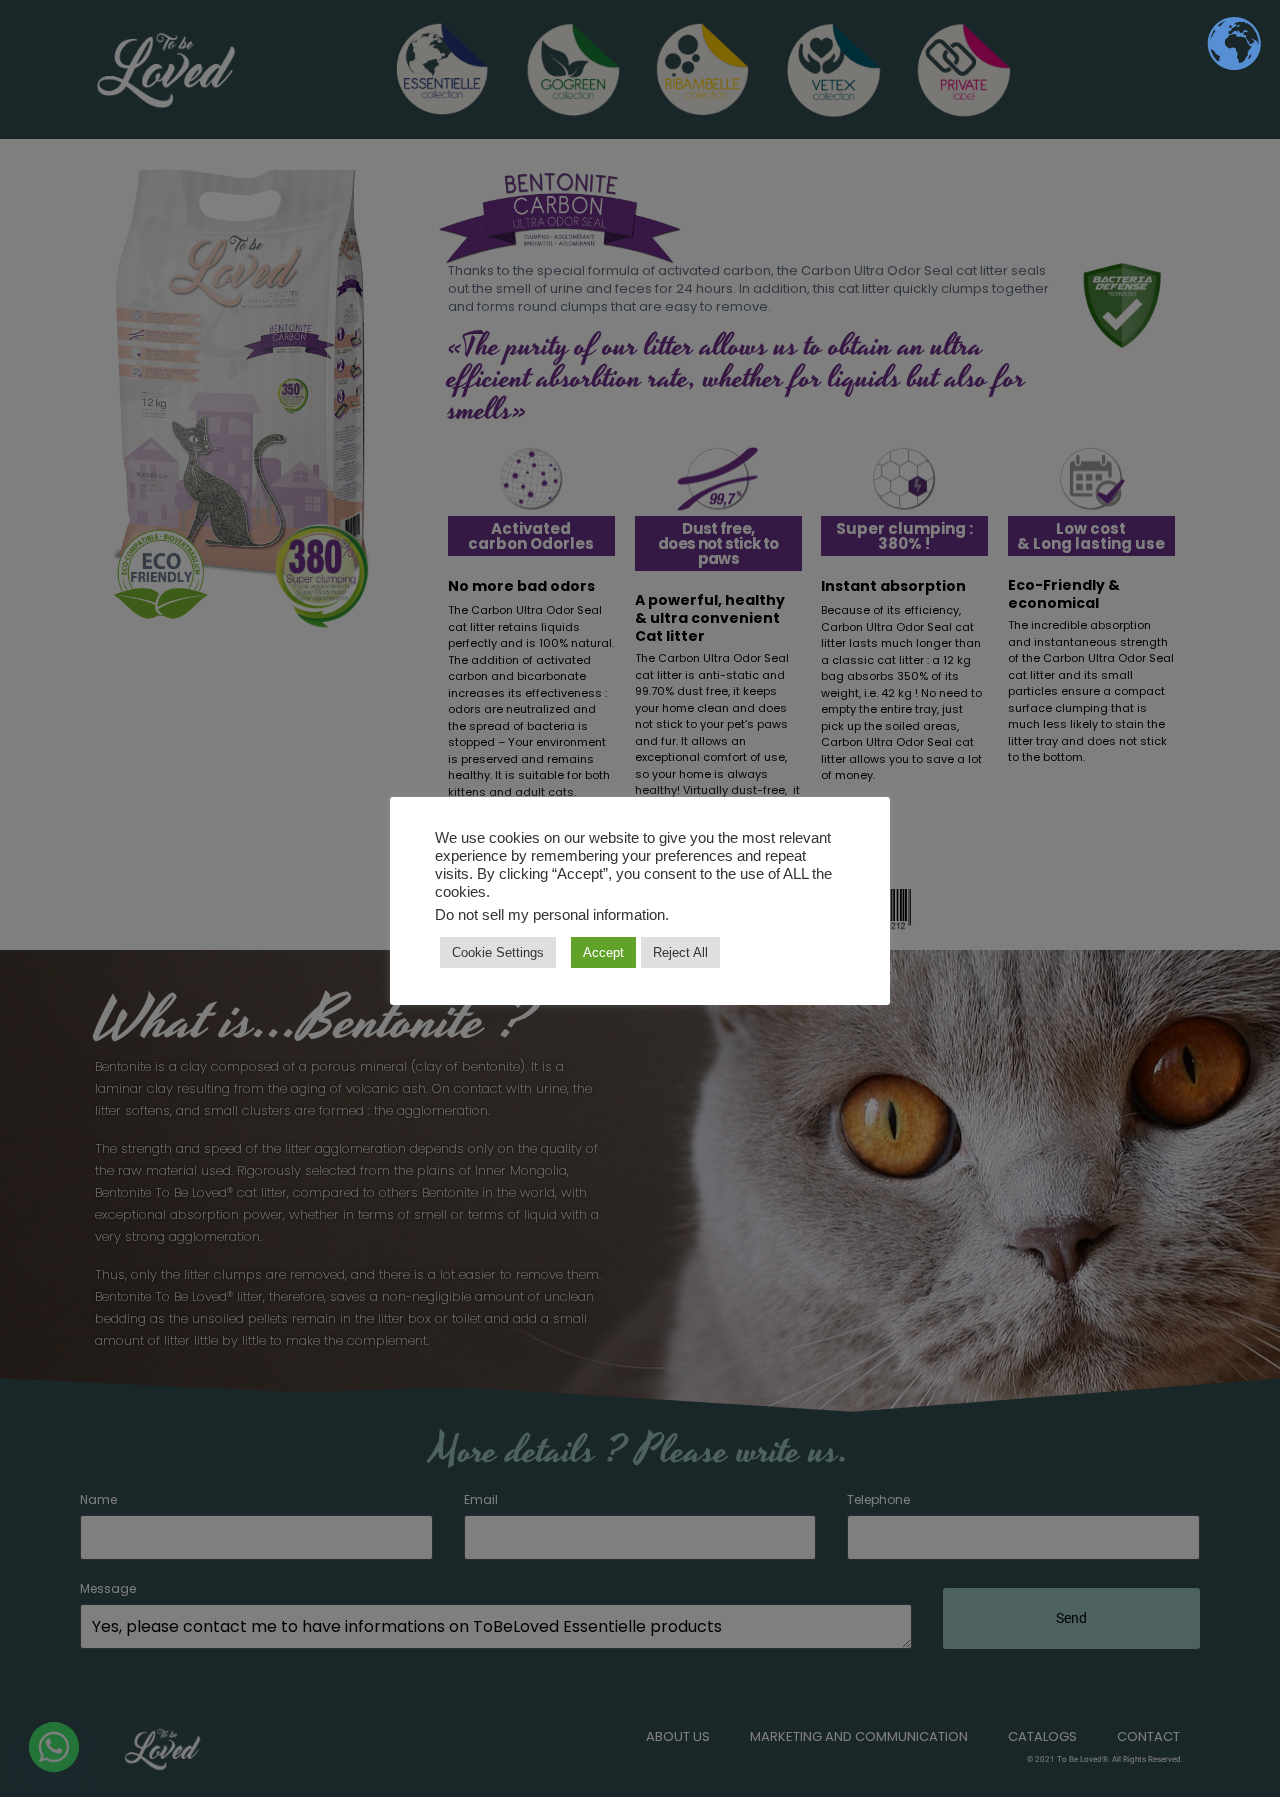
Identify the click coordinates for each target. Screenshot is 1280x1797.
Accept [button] (603, 952)
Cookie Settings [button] (498, 952)
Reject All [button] (680, 952)
